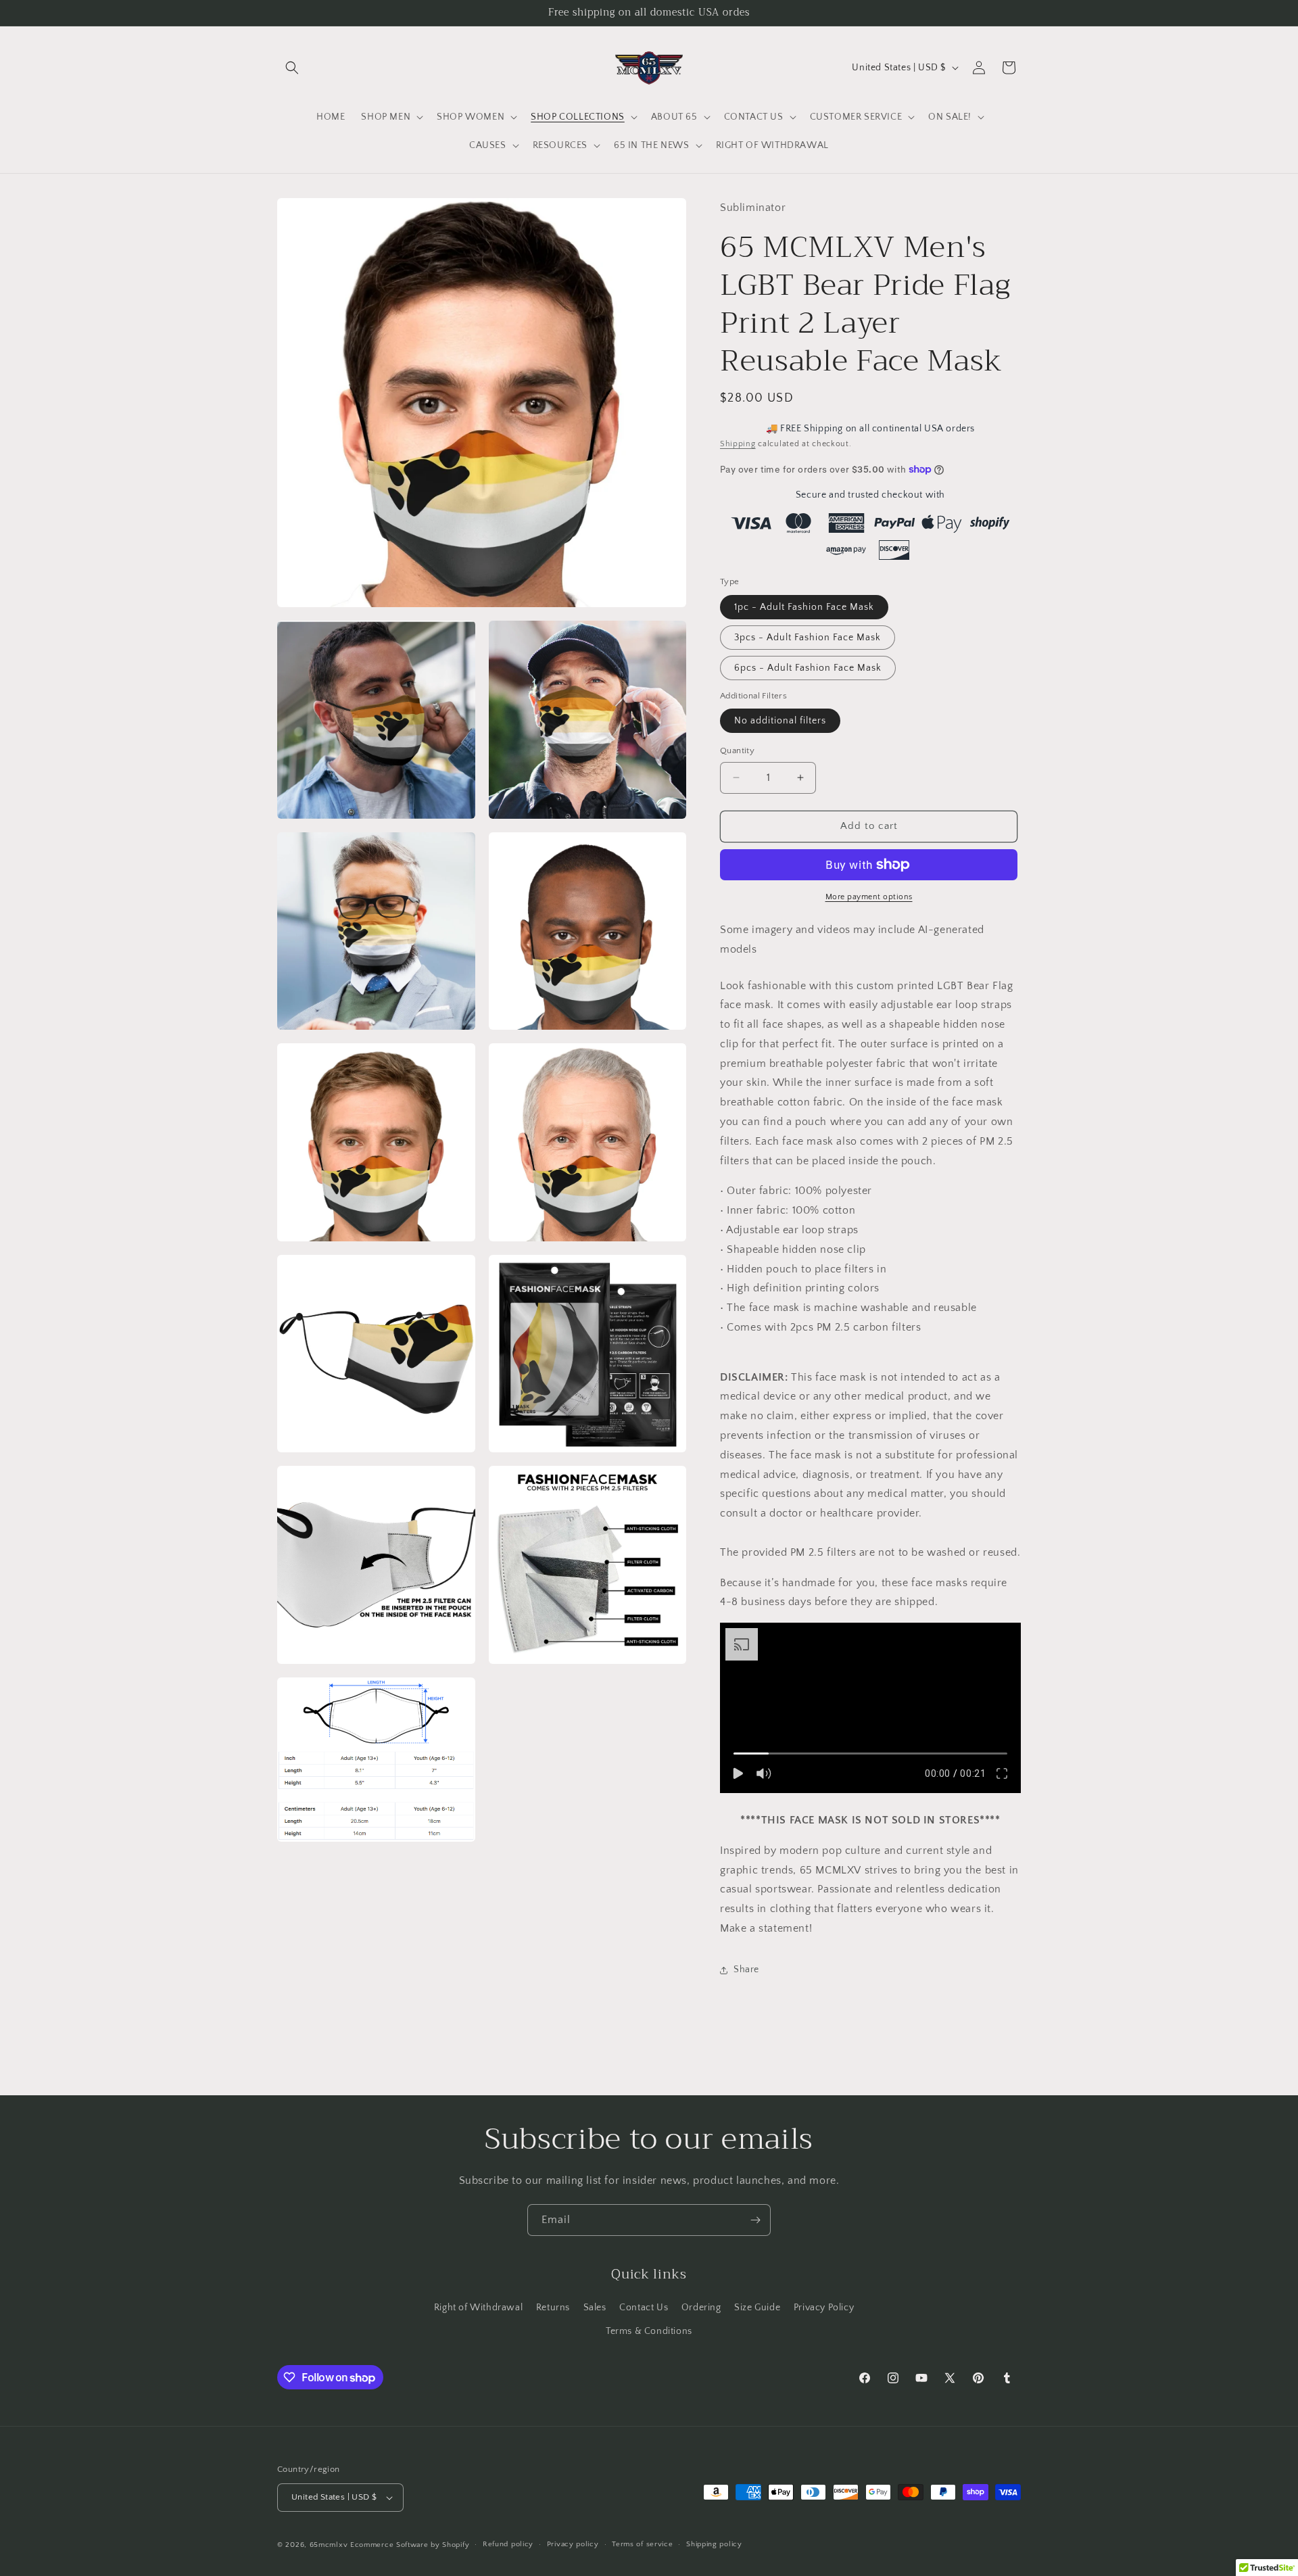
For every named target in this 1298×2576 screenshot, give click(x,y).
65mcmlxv (329, 2545)
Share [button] (746, 1970)
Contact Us (644, 2308)
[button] (292, 68)
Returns (553, 2308)
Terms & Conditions (649, 2331)
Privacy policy (573, 2544)
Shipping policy (714, 2544)
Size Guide (757, 2308)
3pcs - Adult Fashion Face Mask (808, 638)
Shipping (738, 444)
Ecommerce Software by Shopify (410, 2545)
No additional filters (780, 721)
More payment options (869, 897)
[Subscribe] (755, 2220)
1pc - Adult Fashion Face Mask (804, 607)
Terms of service (642, 2544)
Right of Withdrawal (478, 2308)
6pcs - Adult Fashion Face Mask (808, 668)
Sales (595, 2308)
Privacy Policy (824, 2308)
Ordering (701, 2308)
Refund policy (508, 2544)
